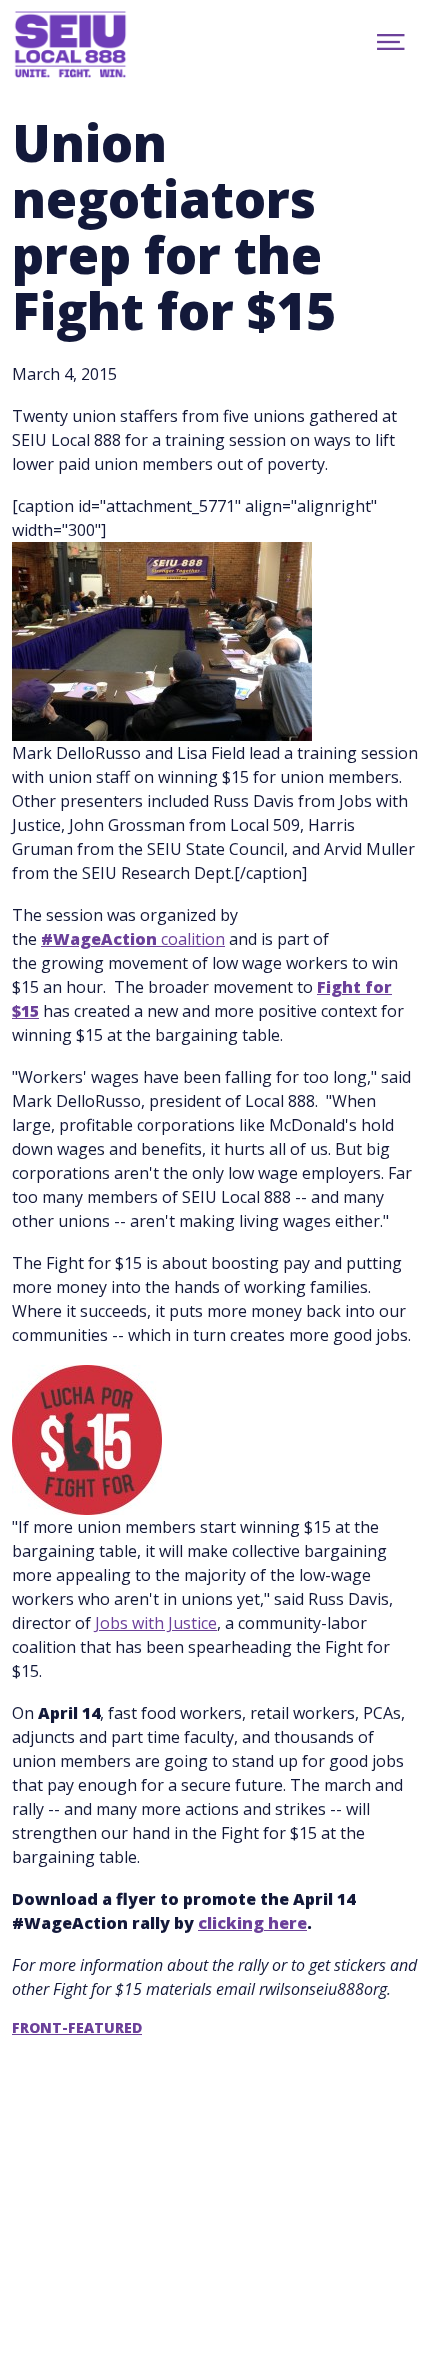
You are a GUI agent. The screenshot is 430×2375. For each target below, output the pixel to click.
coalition (133, 939)
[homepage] (91, 45)
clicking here (252, 1923)
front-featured (77, 2028)
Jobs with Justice (156, 1623)
